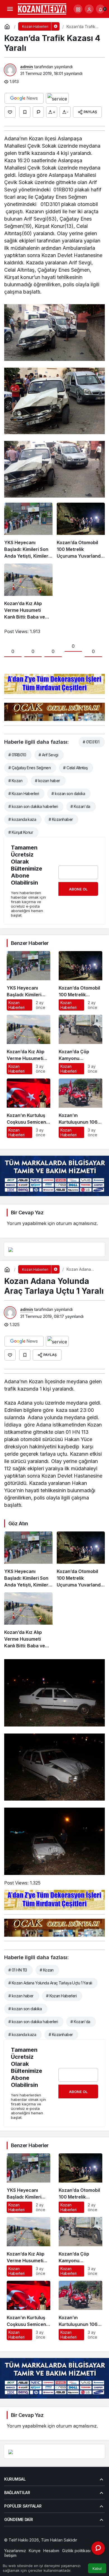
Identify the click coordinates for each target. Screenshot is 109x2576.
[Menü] (10, 9)
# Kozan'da (80, 806)
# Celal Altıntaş (75, 768)
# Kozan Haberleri (24, 794)
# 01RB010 (17, 755)
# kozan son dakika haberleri (33, 806)
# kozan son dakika (68, 794)
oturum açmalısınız (76, 1223)
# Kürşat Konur (21, 832)
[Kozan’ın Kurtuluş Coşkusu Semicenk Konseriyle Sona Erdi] (29, 1108)
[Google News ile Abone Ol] (24, 98)
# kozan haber (48, 781)
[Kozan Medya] (42, 8)
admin (27, 67)
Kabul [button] (97, 2569)
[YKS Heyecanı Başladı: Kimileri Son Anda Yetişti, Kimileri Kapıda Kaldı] (28, 531)
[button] (78, 9)
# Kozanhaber (61, 819)
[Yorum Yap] (38, 112)
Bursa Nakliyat (85, 2545)
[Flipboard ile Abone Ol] (57, 98)
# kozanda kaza (22, 819)
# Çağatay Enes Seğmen (29, 768)
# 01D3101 (91, 742)
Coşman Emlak (34, 2545)
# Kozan (15, 781)
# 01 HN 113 (18, 1970)
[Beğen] (10, 112)
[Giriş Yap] (89, 9)
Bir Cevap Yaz (27, 1213)
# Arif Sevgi (48, 755)
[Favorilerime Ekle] (25, 112)
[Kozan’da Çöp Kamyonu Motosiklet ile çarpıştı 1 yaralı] (80, 1045)
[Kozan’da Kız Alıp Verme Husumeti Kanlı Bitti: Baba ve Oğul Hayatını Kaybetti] (28, 592)
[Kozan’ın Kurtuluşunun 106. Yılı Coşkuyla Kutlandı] (80, 1108)
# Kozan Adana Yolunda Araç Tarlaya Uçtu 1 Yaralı (50, 1983)
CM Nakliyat (60, 2545)
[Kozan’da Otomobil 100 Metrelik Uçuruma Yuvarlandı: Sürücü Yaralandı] (81, 531)
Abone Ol (78, 889)
